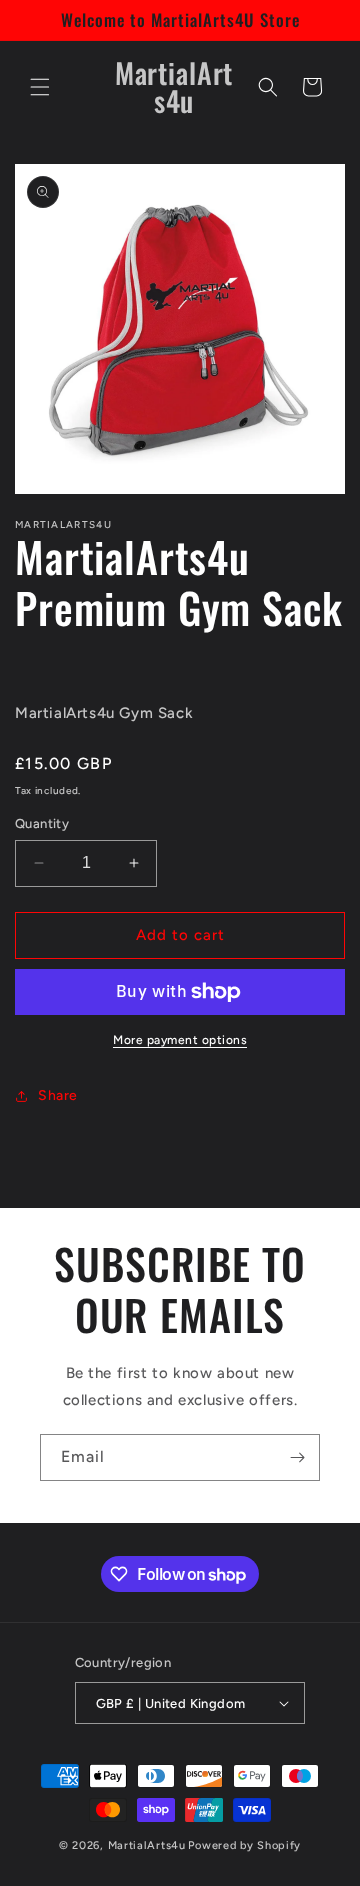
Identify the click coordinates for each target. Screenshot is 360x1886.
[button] (40, 87)
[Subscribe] (297, 1457)
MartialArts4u (147, 1845)
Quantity (42, 823)
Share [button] (58, 1095)
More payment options (180, 1040)
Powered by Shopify (244, 1845)
